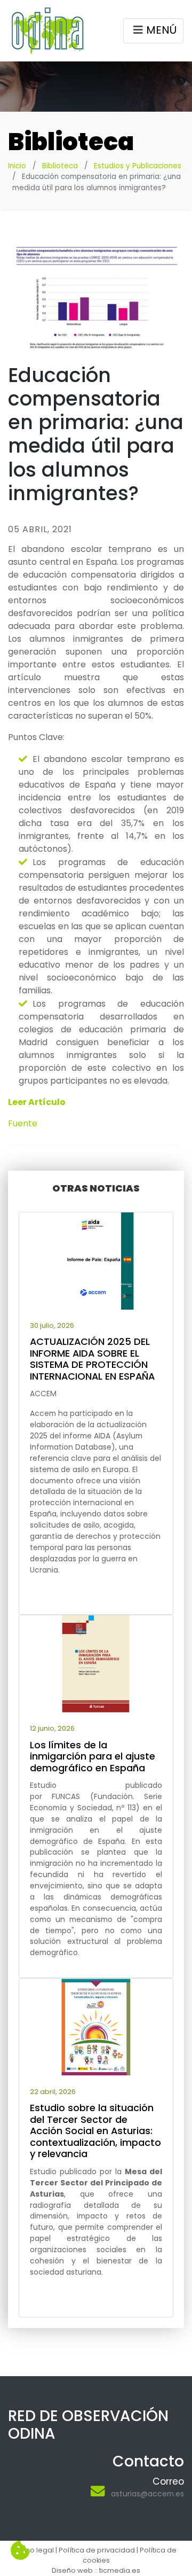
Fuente (23, 1123)
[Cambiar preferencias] (20, 2551)
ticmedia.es (120, 2570)
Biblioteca (60, 166)
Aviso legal (35, 2550)
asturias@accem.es (147, 2494)
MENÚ (161, 30)
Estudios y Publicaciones (138, 166)
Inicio (17, 166)
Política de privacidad (97, 2550)
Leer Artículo (37, 1102)
